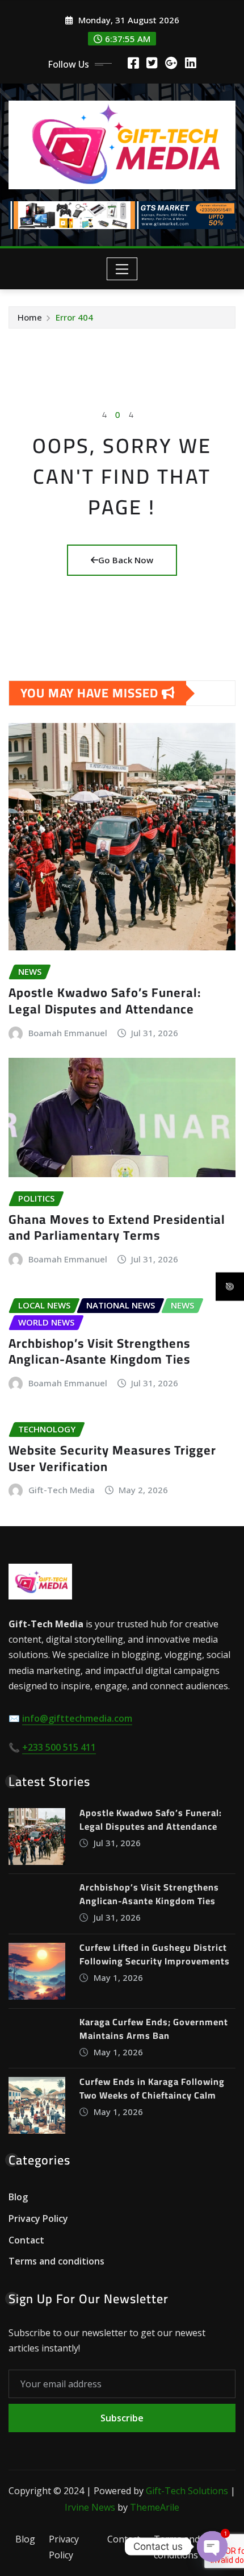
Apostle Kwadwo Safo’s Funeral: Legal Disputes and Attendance (105, 1001)
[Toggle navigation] (122, 269)
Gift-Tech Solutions (187, 2491)
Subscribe (122, 2418)
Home (30, 317)
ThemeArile (155, 2507)
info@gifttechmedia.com (77, 1718)
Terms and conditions (56, 2261)
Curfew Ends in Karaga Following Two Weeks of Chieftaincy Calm (152, 2088)
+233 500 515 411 (59, 1747)
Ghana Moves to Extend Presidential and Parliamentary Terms (117, 1227)
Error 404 (74, 317)
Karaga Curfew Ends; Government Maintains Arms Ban (154, 2029)
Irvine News (90, 2507)
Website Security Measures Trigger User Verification (112, 1458)
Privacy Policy (38, 2218)
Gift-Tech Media (62, 1490)
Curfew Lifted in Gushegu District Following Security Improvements (155, 1954)
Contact (26, 2240)
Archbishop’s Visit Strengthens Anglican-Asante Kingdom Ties (99, 1351)
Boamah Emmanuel (68, 1033)
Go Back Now (126, 560)
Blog (18, 2197)
